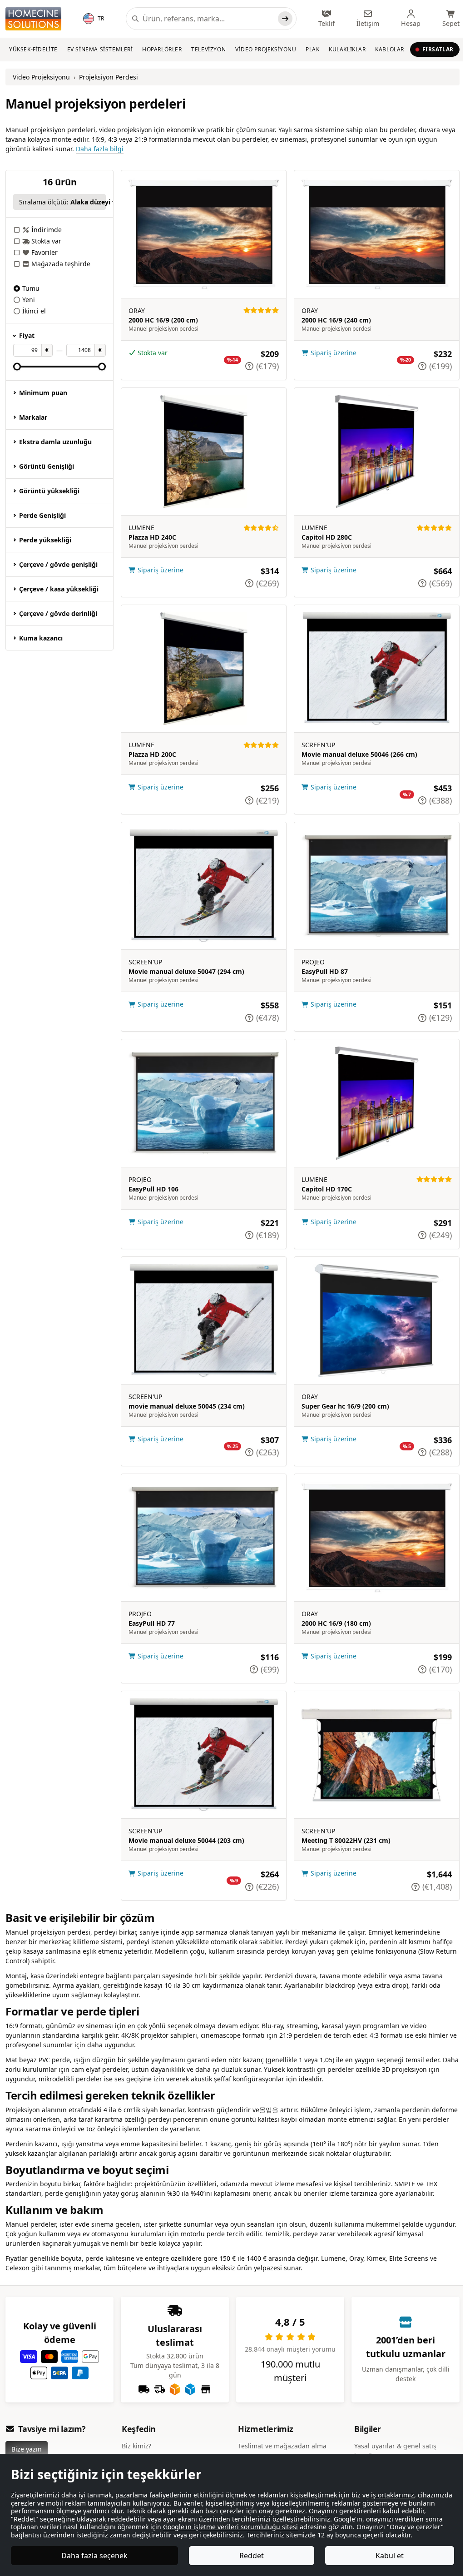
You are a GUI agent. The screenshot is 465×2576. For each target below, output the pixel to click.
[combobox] (208, 19)
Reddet (248, 2556)
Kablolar (390, 49)
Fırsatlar (438, 49)
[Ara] (285, 19)
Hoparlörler (162, 49)
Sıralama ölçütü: (62, 202)
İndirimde (47, 230)
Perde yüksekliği (45, 540)
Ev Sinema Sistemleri (100, 49)
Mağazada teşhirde (61, 264)
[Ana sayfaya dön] (33, 19)
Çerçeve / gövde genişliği (58, 564)
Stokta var (46, 241)
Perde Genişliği (42, 515)
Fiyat (27, 335)
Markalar (33, 417)
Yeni (29, 300)
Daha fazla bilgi (100, 149)
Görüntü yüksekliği (49, 491)
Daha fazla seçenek (94, 2556)
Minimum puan (43, 393)
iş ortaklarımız (393, 2487)
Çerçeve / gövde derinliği (58, 613)
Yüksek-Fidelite (33, 49)
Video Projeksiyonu (266, 49)
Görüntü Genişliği (47, 466)
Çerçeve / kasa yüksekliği (59, 589)
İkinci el (34, 311)
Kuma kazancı (41, 638)
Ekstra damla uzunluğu (55, 442)
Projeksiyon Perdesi (109, 77)
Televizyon (208, 49)
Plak (312, 49)
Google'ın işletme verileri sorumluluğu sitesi (280, 2519)
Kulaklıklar (347, 49)
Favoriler (45, 252)
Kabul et (384, 2556)
